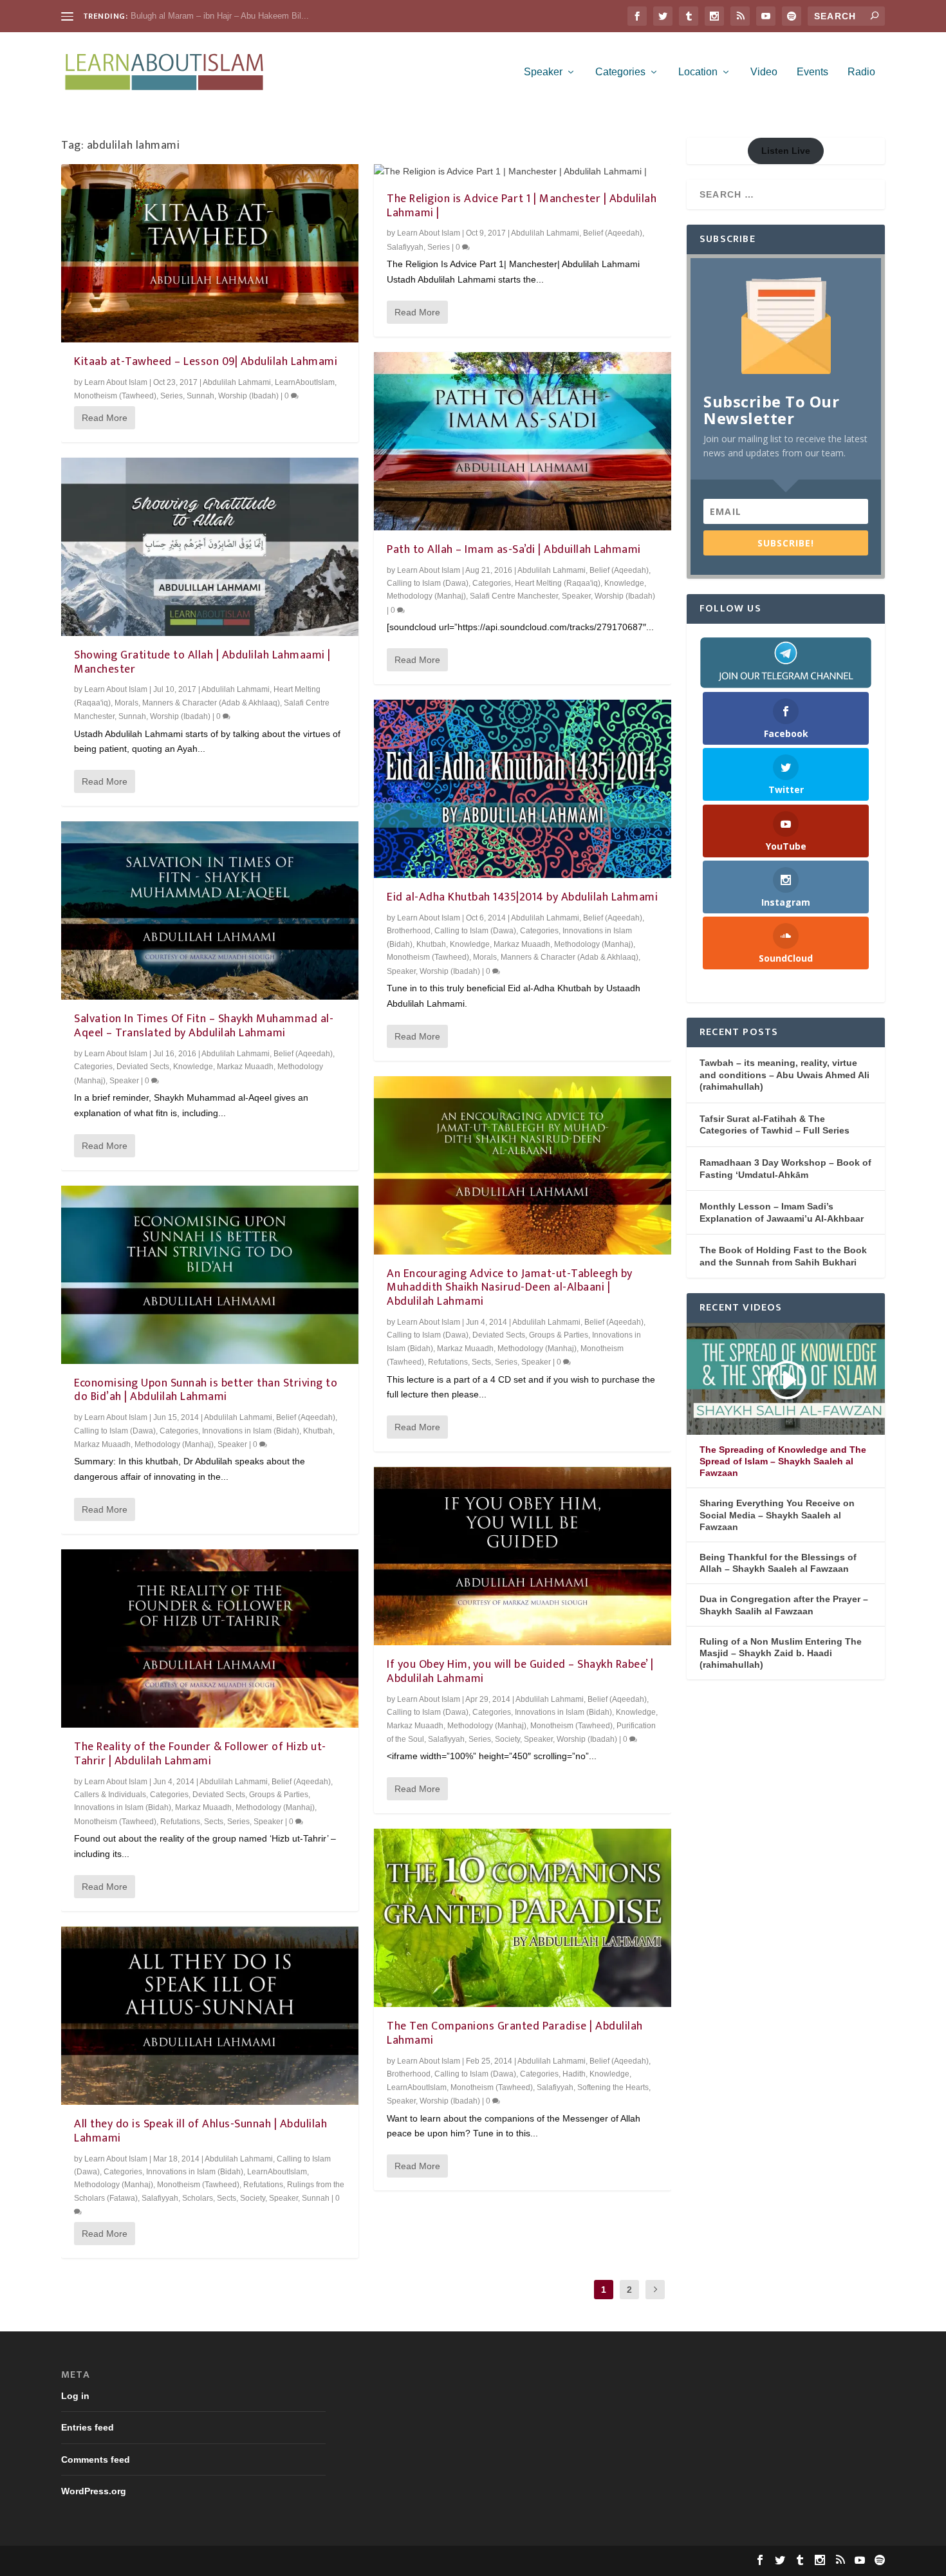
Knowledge (193, 1067)
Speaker (543, 72)
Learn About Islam (116, 382)
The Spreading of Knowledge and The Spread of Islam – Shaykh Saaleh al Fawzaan (783, 1461)
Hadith (574, 2074)
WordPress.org (94, 2491)
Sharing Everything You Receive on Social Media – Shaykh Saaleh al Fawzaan (777, 1515)
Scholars (198, 2198)
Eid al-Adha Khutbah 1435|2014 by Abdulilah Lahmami (522, 897)
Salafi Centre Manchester (514, 596)
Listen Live (786, 151)
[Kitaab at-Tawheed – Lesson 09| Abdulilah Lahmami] (210, 253)
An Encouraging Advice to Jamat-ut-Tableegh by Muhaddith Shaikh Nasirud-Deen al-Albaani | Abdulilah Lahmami (510, 1288)
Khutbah (318, 1431)
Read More (105, 418)
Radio (861, 72)
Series (172, 396)
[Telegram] (786, 662)
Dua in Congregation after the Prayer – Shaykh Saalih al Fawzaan (784, 1605)
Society (253, 2198)
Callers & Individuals (110, 1795)
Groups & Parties (279, 1795)
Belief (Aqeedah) (303, 1054)
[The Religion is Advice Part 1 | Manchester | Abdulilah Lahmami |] (523, 172)
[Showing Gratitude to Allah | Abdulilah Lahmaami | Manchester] (210, 547)
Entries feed (88, 2427)
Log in (75, 2396)
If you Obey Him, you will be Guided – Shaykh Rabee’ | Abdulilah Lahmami (520, 1672)
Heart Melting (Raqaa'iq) (558, 583)
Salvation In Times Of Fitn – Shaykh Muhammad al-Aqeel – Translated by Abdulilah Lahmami (204, 1026)
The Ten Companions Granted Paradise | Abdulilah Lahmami (515, 2033)
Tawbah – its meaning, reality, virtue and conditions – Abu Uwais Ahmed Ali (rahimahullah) (784, 1075)
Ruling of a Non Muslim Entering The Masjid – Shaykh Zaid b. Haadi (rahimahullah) (781, 1653)
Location (698, 72)
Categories (620, 72)
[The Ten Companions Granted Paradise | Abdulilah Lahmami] (523, 1918)
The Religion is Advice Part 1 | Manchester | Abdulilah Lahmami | (522, 206)
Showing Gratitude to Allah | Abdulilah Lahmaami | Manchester (202, 662)
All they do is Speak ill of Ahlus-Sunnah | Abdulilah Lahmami (200, 2131)
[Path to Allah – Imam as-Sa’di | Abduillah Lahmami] (523, 441)
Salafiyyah (160, 2198)
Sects (214, 1822)
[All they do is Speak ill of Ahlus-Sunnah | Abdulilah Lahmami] (210, 2016)
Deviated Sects (143, 1067)
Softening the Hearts (613, 2087)
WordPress (259, 2561)
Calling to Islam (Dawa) (115, 1431)
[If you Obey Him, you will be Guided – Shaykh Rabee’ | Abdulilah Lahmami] (523, 1556)
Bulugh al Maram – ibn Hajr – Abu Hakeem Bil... (220, 16)
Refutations (180, 1822)
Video (764, 72)
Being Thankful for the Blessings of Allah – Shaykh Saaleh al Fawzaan (778, 1563)
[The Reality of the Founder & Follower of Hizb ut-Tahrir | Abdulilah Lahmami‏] (210, 1638)
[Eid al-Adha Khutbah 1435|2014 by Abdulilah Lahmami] (523, 789)
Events (812, 72)
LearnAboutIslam (305, 382)
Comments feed (96, 2459)
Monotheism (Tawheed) (115, 396)
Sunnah (200, 396)
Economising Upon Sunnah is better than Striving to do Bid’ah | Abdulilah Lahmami (206, 1390)
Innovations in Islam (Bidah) (251, 1431)
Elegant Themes (147, 2561)
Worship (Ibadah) (248, 396)
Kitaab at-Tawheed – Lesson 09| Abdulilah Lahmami (206, 362)
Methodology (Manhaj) (174, 1444)
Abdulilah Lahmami (237, 382)
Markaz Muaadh (245, 1067)
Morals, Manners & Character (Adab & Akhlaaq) (197, 703)
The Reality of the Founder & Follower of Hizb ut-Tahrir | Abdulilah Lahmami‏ (200, 1754)
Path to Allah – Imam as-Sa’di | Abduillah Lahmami (514, 550)
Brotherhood (409, 931)
